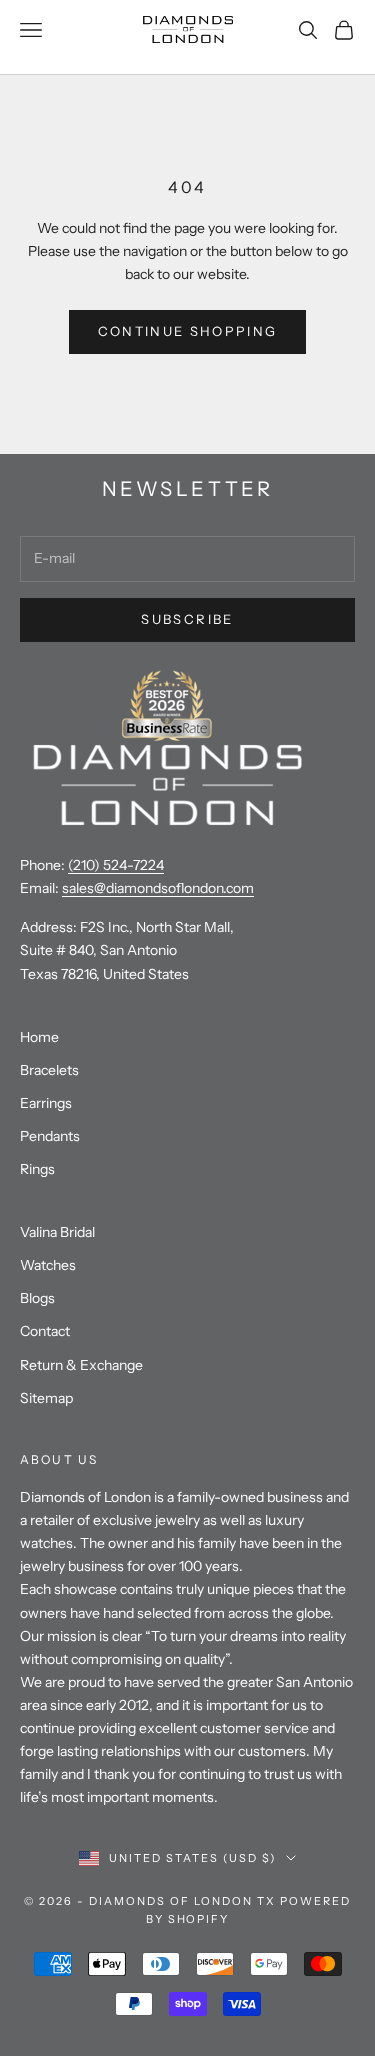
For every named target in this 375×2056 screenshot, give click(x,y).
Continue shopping (188, 331)
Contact (45, 1331)
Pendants (50, 1136)
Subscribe (187, 619)
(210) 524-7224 (116, 865)
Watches (48, 1265)
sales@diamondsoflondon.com (158, 888)
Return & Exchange (81, 1365)
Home (39, 1037)
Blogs (37, 1298)
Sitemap (46, 1398)
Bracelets (49, 1070)
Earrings (46, 1103)
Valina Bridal (57, 1232)
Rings (37, 1169)
